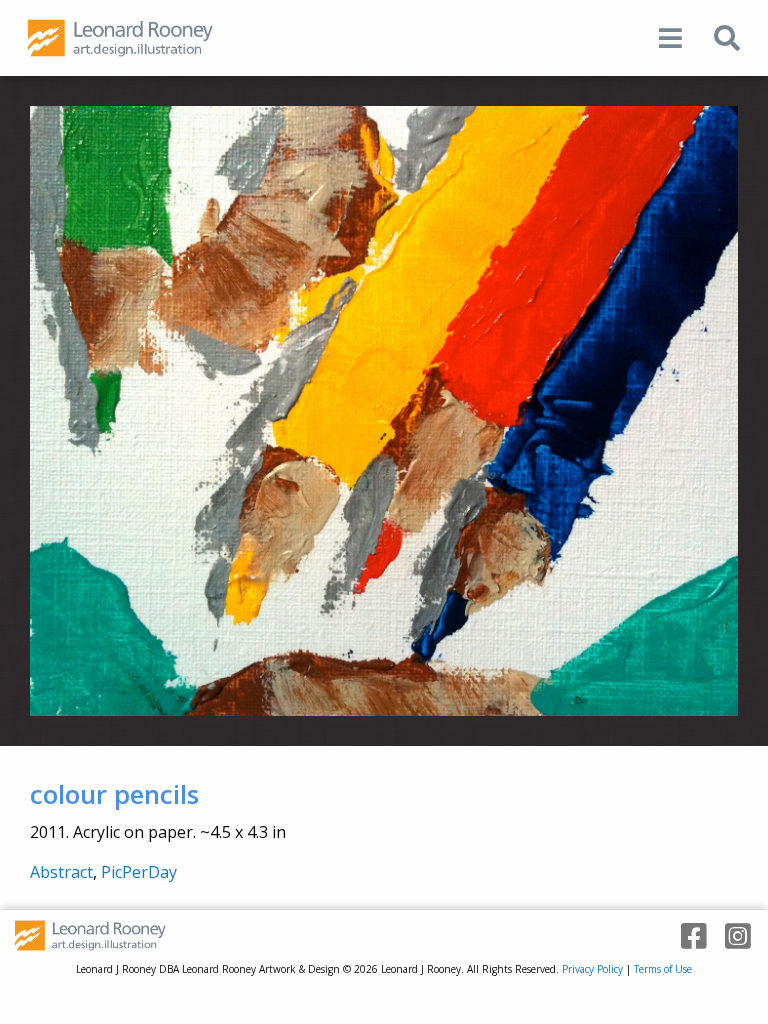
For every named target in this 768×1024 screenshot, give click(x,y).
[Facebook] (687, 936)
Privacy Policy (592, 969)
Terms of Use (663, 969)
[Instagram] (731, 936)
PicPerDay (139, 872)
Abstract (61, 872)
